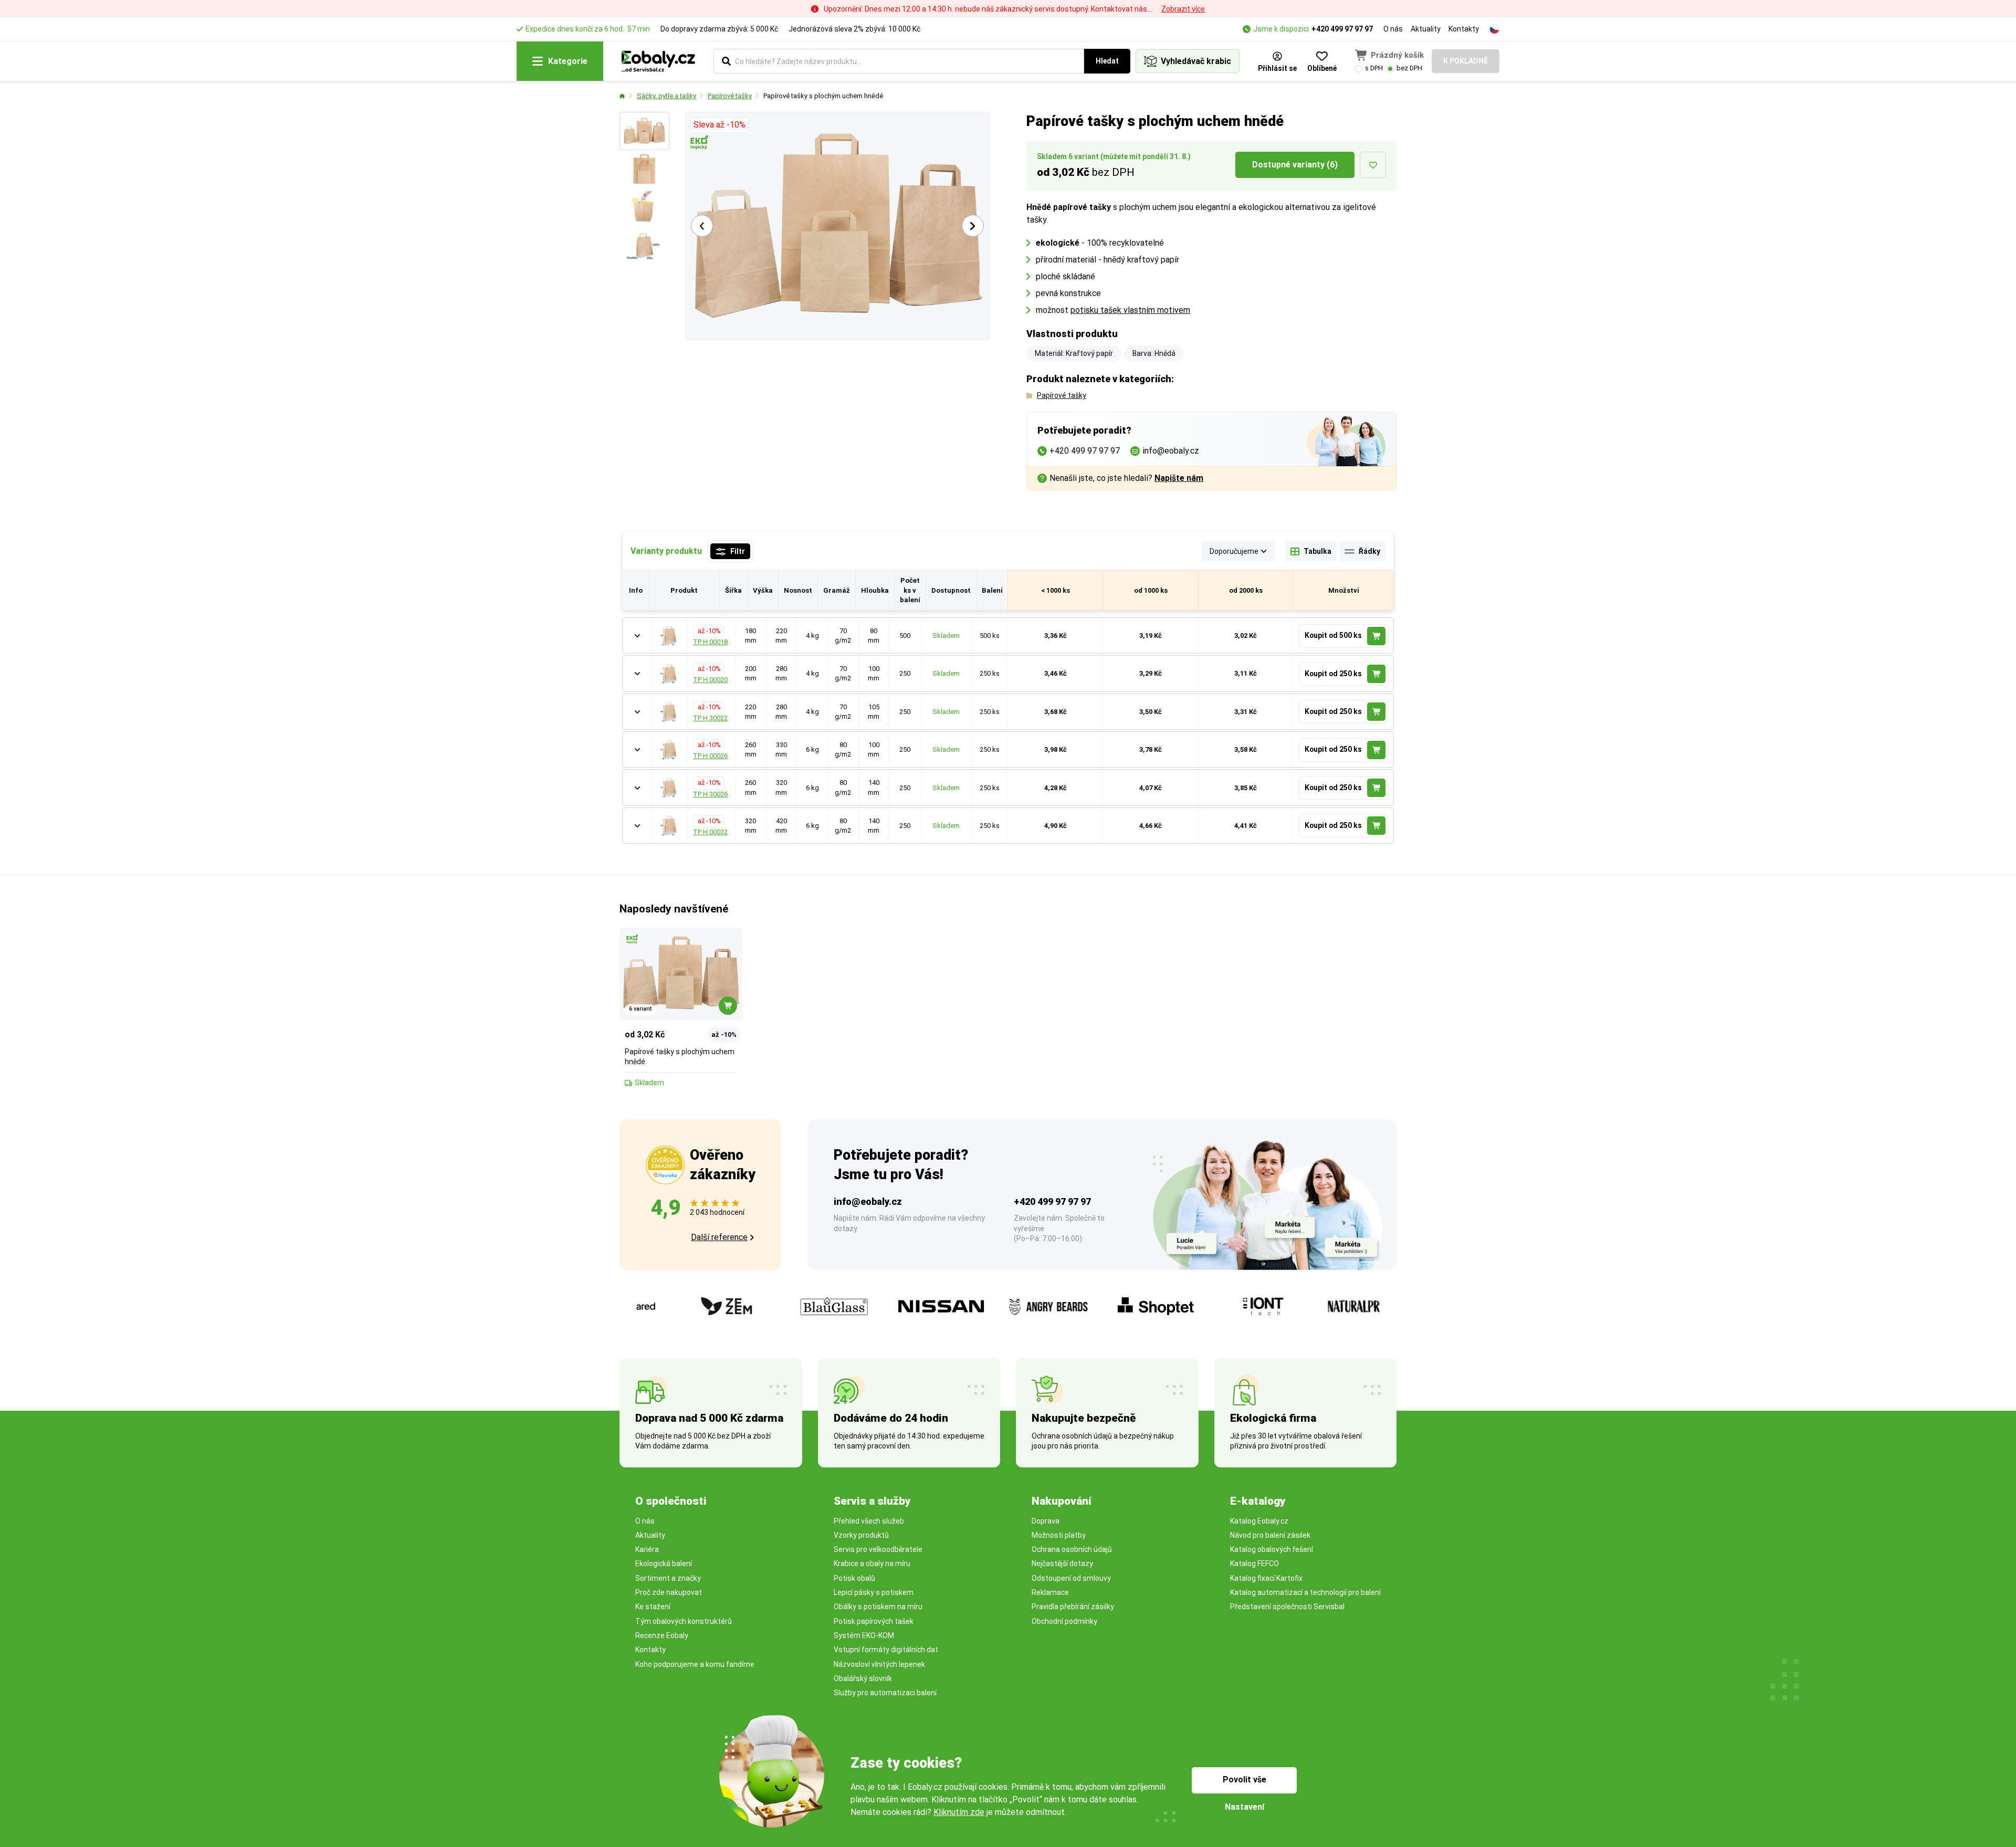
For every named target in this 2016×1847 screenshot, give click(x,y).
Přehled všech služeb (869, 1521)
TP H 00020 (710, 680)
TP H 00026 (710, 756)
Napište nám (1179, 478)
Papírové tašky (730, 96)
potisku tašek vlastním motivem (1130, 310)
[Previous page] (702, 226)
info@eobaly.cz (868, 1201)
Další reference (719, 1237)
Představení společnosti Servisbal (1287, 1607)
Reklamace (1050, 1592)
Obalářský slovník (863, 1678)
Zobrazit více (1183, 9)
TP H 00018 (710, 642)
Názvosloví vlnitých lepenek (879, 1664)
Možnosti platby (1059, 1535)
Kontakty (1464, 29)
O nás (1393, 29)
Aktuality (1426, 29)
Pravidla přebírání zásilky (1073, 1607)
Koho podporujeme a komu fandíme (695, 1664)
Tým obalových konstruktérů (684, 1621)
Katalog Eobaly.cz (1259, 1521)
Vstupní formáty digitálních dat (886, 1650)
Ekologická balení (664, 1563)
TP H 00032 (710, 832)
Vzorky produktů (861, 1535)
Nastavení (1245, 1807)
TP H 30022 (710, 718)
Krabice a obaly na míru (872, 1563)
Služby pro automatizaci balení (885, 1693)
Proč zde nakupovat (669, 1592)
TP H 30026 (710, 794)
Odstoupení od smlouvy (1071, 1578)
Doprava (1046, 1521)
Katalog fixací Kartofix (1266, 1578)
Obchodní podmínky (1064, 1621)
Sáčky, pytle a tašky (666, 96)
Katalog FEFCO (1254, 1563)
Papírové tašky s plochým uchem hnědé (823, 96)
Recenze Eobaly (662, 1635)
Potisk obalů (854, 1578)
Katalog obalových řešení (1272, 1549)
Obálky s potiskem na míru (878, 1607)
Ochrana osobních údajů (1072, 1549)
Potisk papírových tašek (874, 1621)
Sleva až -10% (720, 125)
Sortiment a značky (668, 1578)
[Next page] (973, 226)
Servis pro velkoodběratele (878, 1549)
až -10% (708, 631)
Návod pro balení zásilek (1270, 1535)
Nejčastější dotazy (1062, 1563)
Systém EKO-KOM (864, 1635)
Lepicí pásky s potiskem (874, 1592)
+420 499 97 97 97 (1342, 29)
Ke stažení (653, 1607)
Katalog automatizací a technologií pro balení (1305, 1592)
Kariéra (647, 1549)
